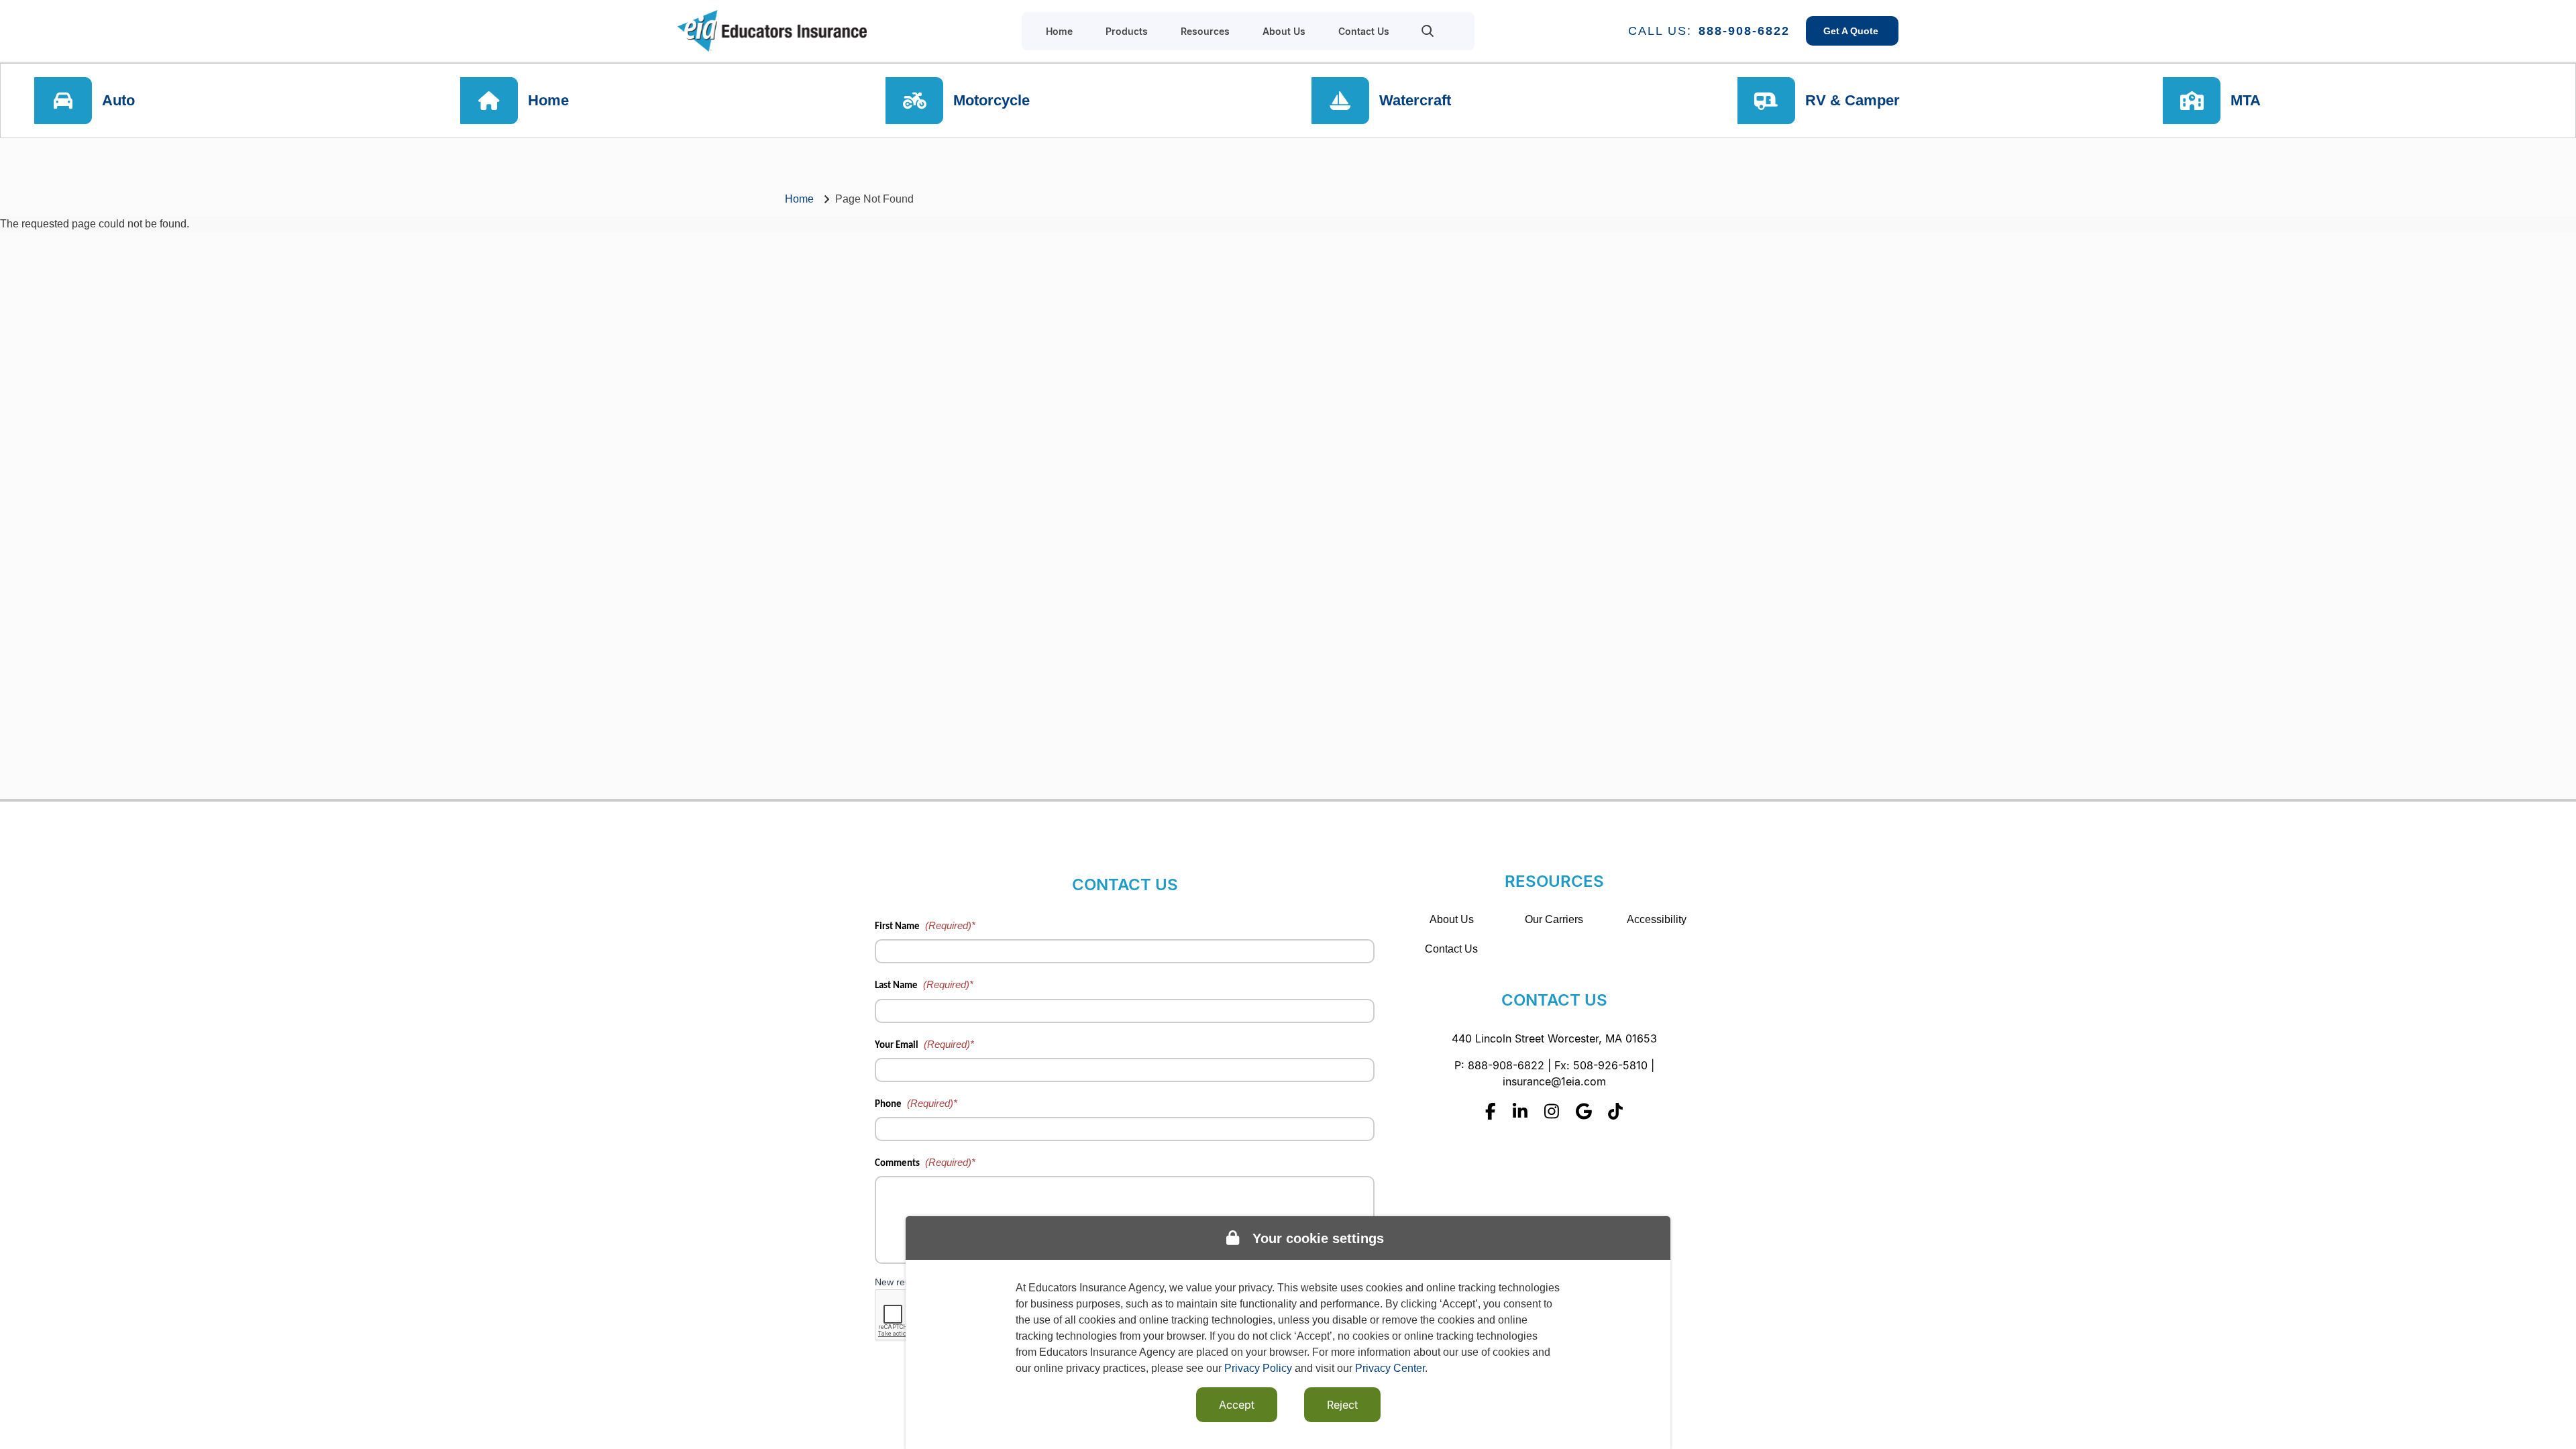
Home (548, 100)
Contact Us (1451, 949)
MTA (2246, 100)
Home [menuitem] (1059, 31)
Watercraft (1415, 100)
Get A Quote (1852, 31)
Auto (118, 100)
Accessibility (1657, 919)
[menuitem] (1428, 31)
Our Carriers (1554, 919)
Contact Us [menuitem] (1364, 31)
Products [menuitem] (1127, 31)
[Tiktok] (1615, 1111)
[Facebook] (1491, 1111)
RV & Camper (1853, 100)
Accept (1237, 1405)
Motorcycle (991, 100)
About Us (1452, 919)
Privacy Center (1390, 1368)
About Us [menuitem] (1284, 31)
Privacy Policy (1258, 1368)
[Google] (1584, 1111)
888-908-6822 (1744, 31)
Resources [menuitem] (1205, 31)
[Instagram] (1552, 1111)
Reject (1342, 1405)
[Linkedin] (1520, 1111)
